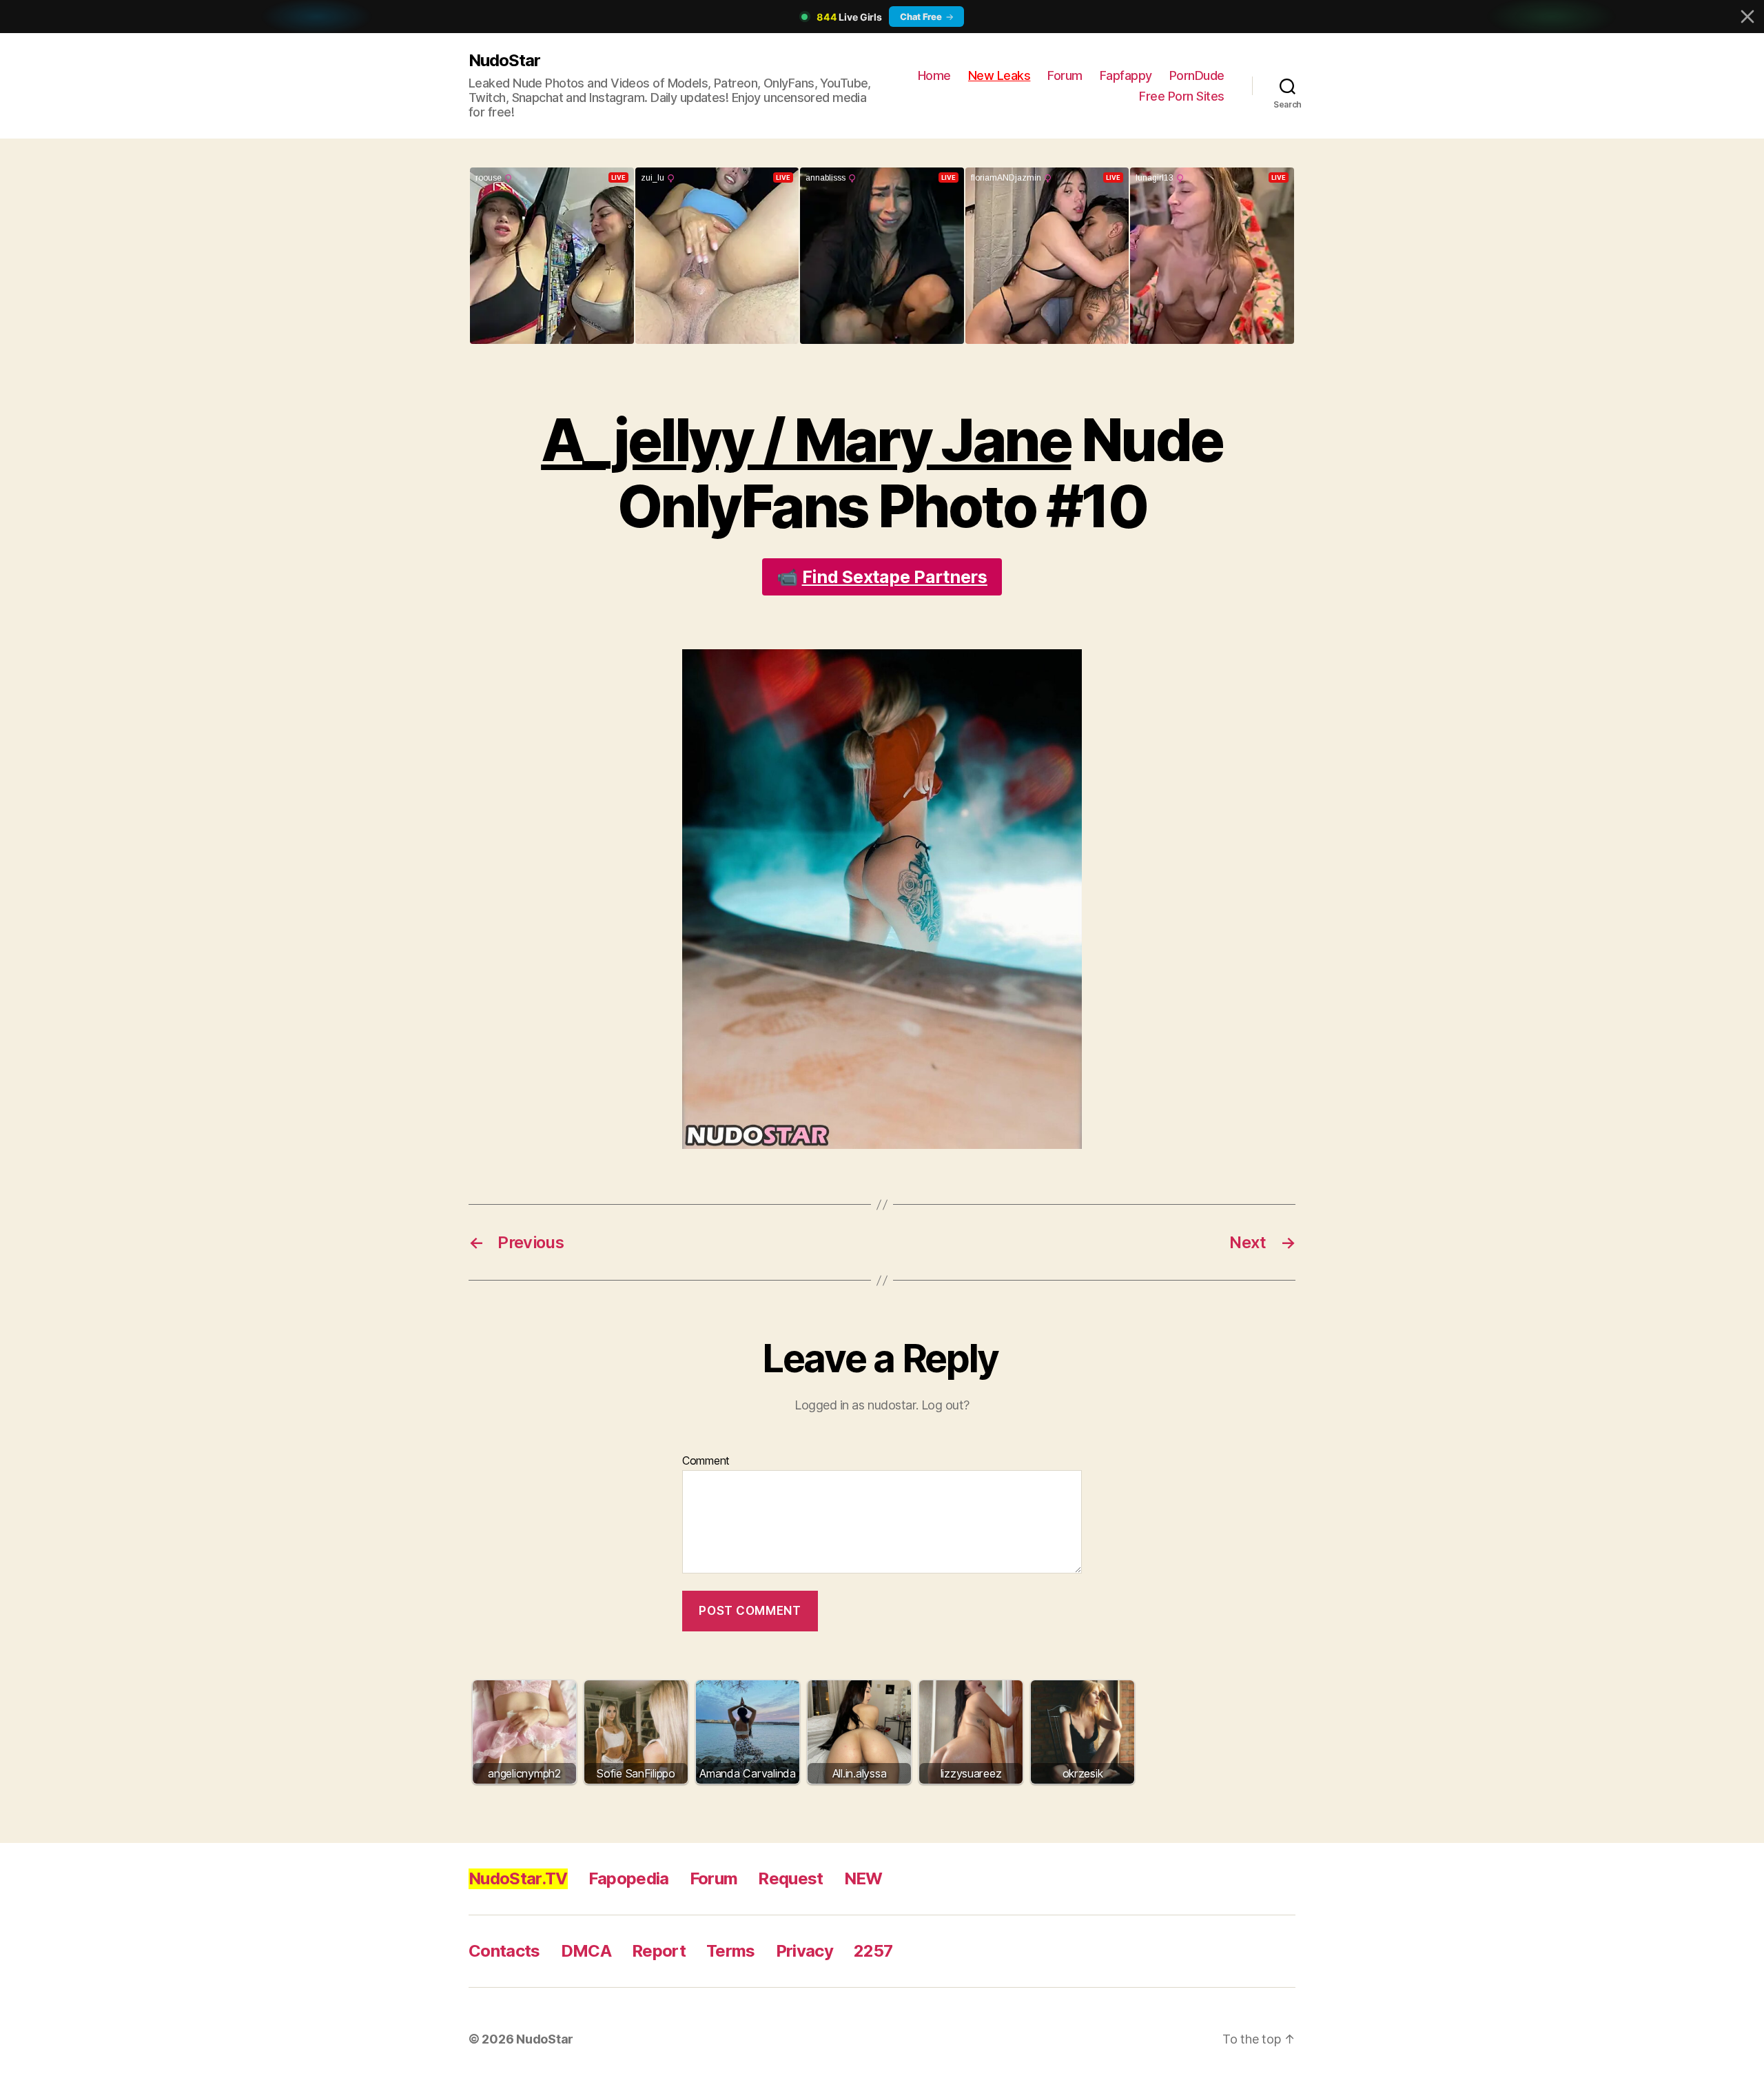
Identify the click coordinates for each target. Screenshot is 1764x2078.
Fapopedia (629, 1878)
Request (790, 1878)
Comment (706, 1461)
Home (934, 75)
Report (659, 1951)
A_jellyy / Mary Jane (806, 440)
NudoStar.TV (518, 1878)
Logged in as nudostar (855, 1405)
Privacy (804, 1951)
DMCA (586, 1951)
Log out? (945, 1405)
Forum (1065, 75)
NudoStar (504, 60)
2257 (873, 1951)
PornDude (1197, 75)
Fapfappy (1126, 75)
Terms (731, 1951)
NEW (863, 1878)
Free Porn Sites (1182, 96)
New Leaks (999, 75)
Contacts (504, 1951)
